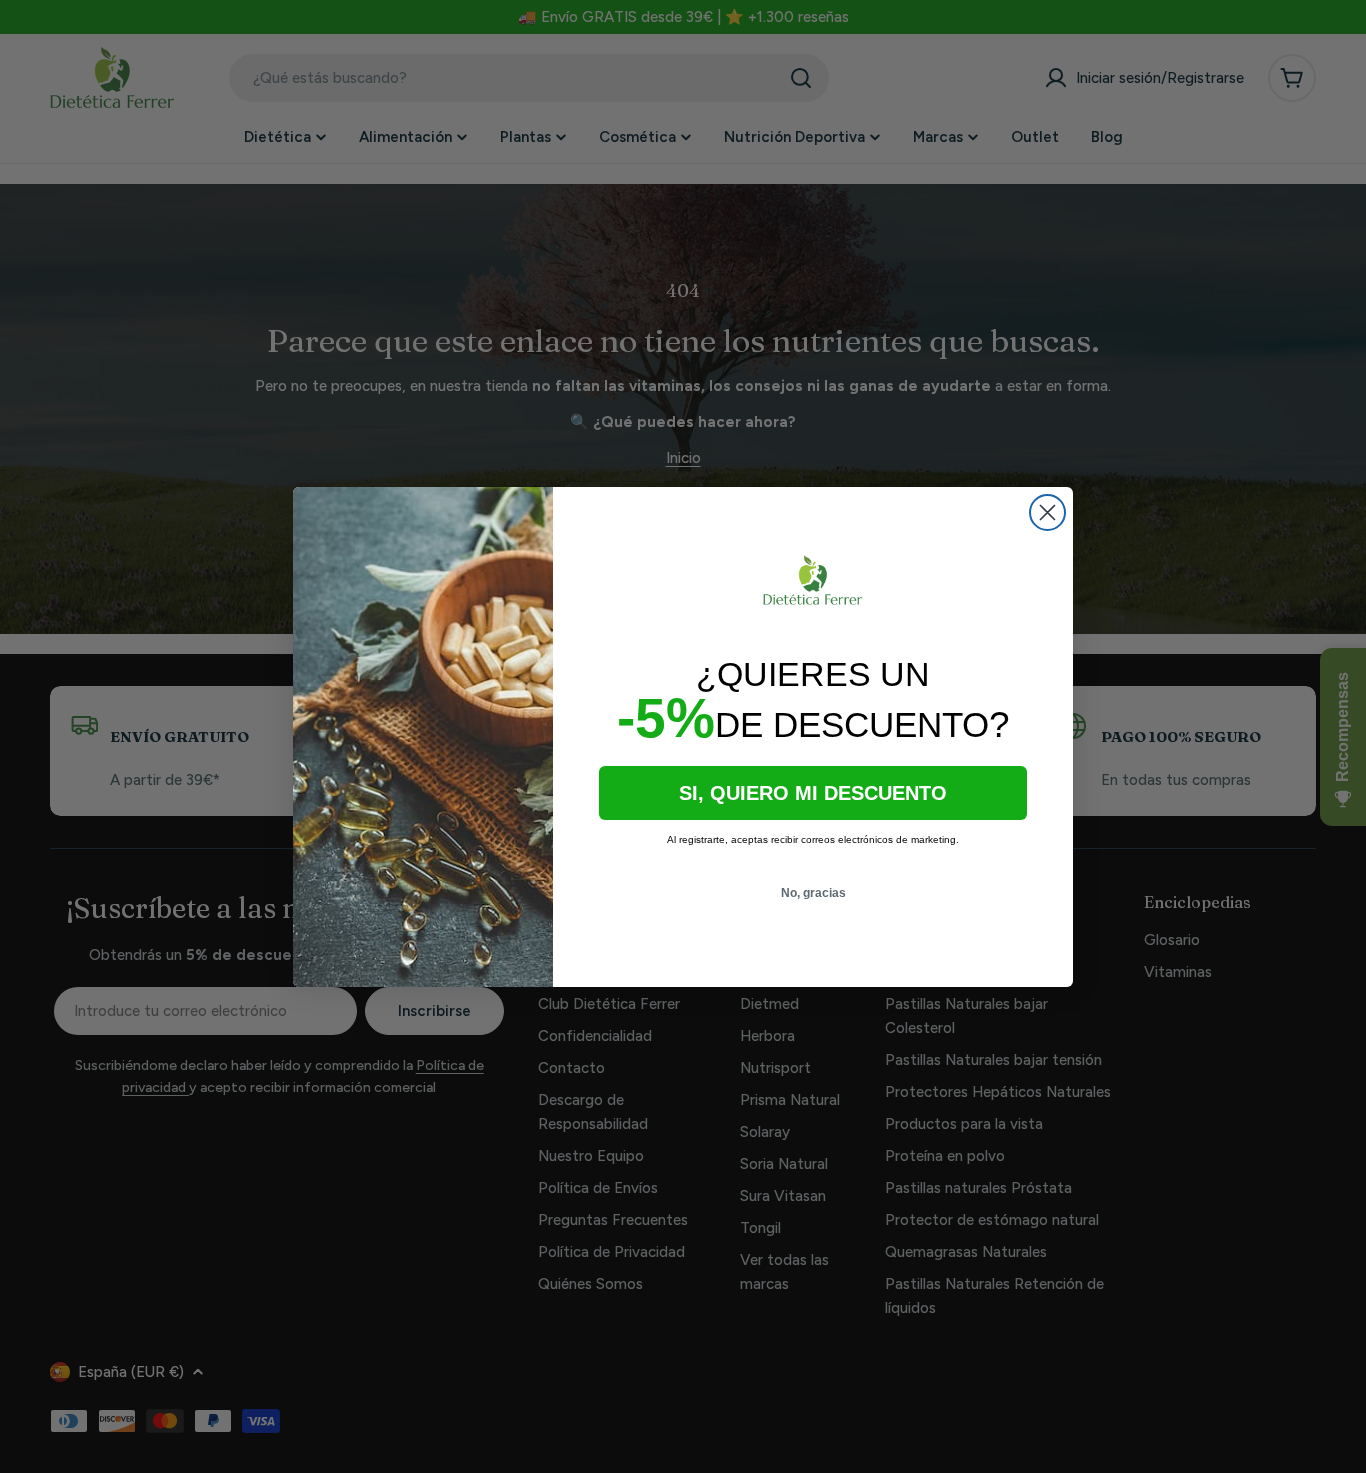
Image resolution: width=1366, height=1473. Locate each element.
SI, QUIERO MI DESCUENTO (813, 793)
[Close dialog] (1047, 512)
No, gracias (813, 893)
